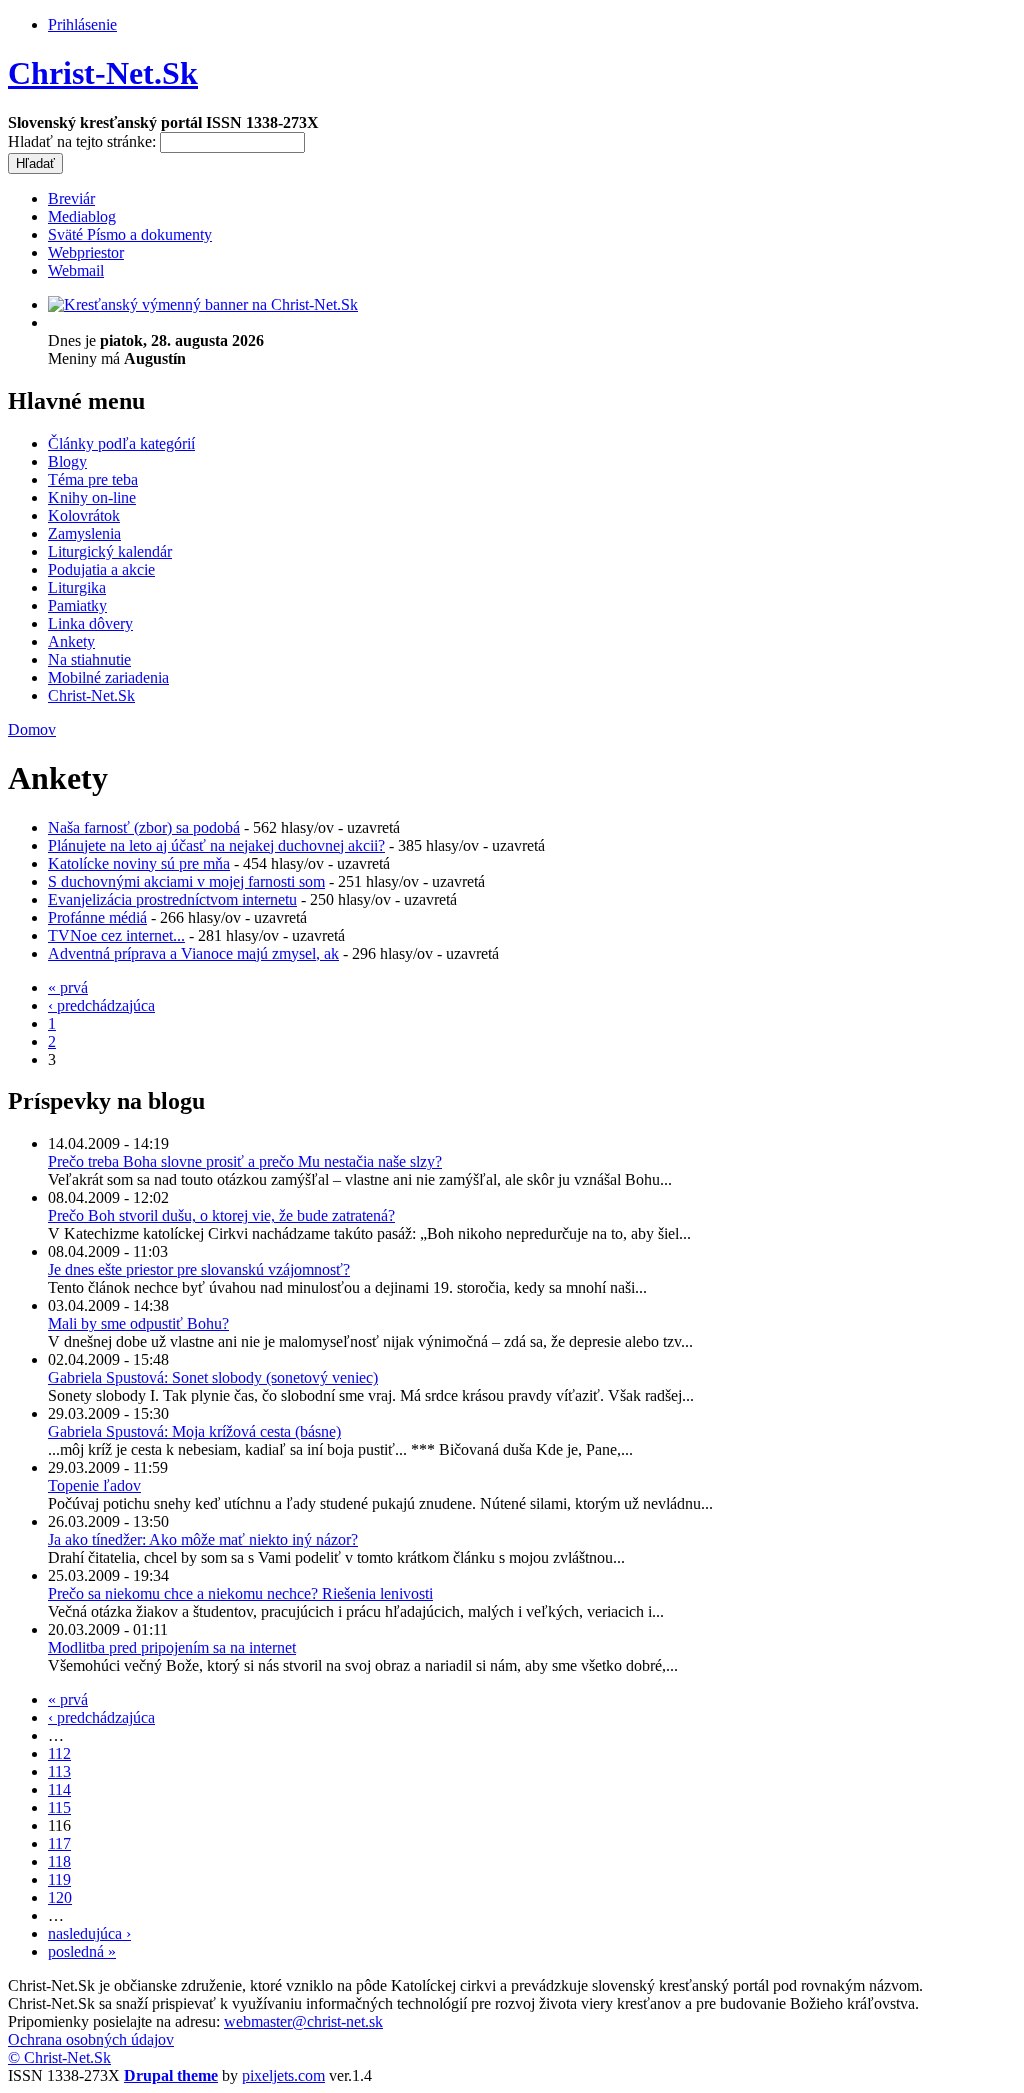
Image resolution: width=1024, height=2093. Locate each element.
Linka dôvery (90, 623)
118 (59, 1861)
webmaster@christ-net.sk (303, 2021)
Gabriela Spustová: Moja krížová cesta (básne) (194, 1431)
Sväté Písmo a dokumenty (130, 234)
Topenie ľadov (94, 1485)
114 (59, 1789)
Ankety (71, 641)
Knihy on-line (92, 497)
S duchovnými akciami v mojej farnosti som (186, 881)
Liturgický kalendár (110, 551)
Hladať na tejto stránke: (84, 141)
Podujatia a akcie (101, 569)
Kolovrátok (84, 515)
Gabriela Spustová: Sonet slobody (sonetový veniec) (213, 1377)
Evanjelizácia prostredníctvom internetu (172, 899)
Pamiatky (77, 605)
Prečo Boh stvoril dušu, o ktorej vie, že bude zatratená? (221, 1215)
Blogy (67, 461)
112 (59, 1753)
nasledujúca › (89, 1933)
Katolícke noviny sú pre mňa (139, 863)
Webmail (76, 270)
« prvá (68, 987)
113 (59, 1771)
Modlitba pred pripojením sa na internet (172, 1647)
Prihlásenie (82, 24)
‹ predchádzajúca (101, 1005)
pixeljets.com (283, 2075)
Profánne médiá (97, 917)
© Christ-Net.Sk (59, 2057)
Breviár (71, 198)
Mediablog (82, 216)
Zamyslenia (84, 533)
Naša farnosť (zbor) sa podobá (144, 827)
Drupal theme (171, 2075)
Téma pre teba (93, 479)
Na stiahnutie (89, 659)
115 (59, 1807)
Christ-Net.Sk (103, 73)
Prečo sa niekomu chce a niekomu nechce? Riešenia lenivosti (240, 1593)
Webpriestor (86, 252)
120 (60, 1897)
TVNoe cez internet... (116, 935)
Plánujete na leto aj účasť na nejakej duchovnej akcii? (216, 845)
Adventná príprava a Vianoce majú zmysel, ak (193, 953)
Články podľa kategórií (121, 443)
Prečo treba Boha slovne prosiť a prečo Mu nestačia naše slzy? (245, 1161)
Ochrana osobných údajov (91, 2039)
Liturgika (77, 587)
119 (59, 1879)
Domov (32, 729)
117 (59, 1843)
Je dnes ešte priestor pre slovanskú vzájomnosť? (199, 1269)
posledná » (82, 1951)
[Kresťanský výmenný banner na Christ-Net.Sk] (203, 304)
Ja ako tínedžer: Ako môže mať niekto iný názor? (203, 1539)
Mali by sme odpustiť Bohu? (138, 1323)
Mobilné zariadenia (108, 677)
